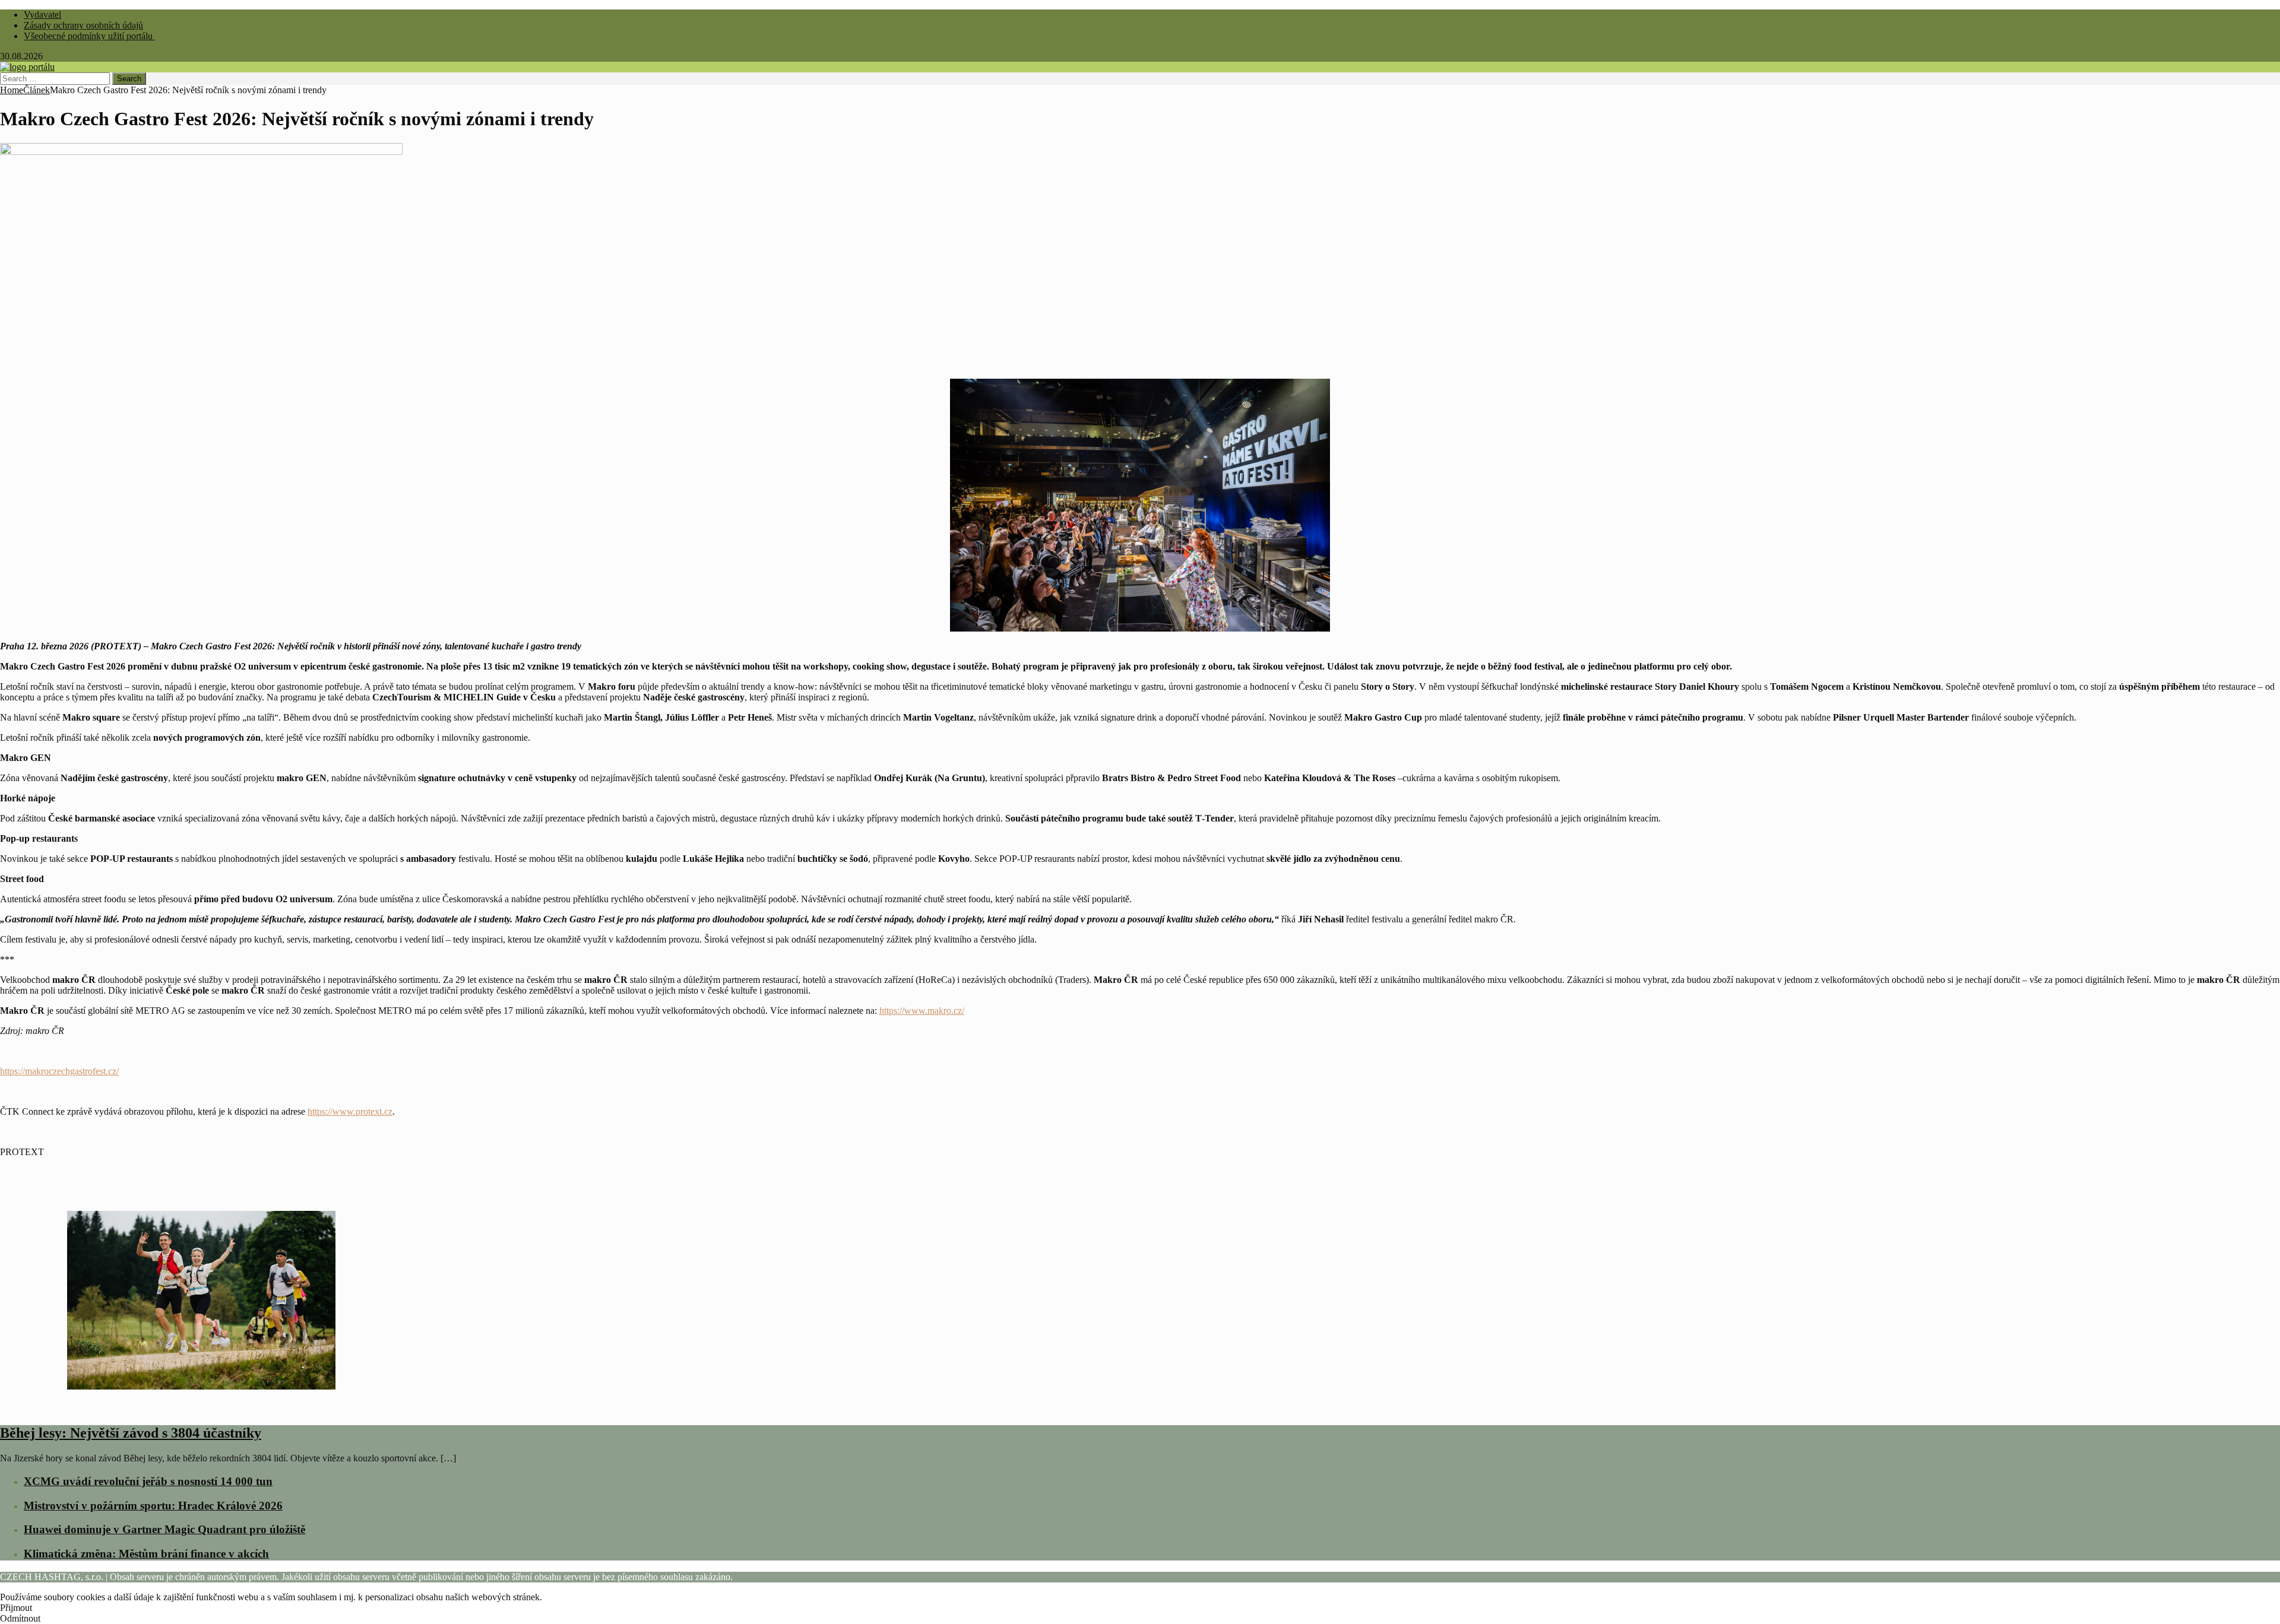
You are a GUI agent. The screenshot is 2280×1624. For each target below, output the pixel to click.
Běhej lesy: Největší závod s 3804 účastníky (131, 1433)
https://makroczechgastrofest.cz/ (59, 1071)
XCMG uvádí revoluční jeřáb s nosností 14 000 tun (148, 1481)
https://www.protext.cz (350, 1111)
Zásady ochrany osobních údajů (83, 25)
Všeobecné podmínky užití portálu (89, 36)
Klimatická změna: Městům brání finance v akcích (146, 1554)
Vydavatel (42, 15)
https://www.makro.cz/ (922, 1011)
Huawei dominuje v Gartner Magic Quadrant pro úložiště (164, 1529)
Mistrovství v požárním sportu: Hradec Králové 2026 (153, 1506)
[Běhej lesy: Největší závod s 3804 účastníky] (201, 1408)
